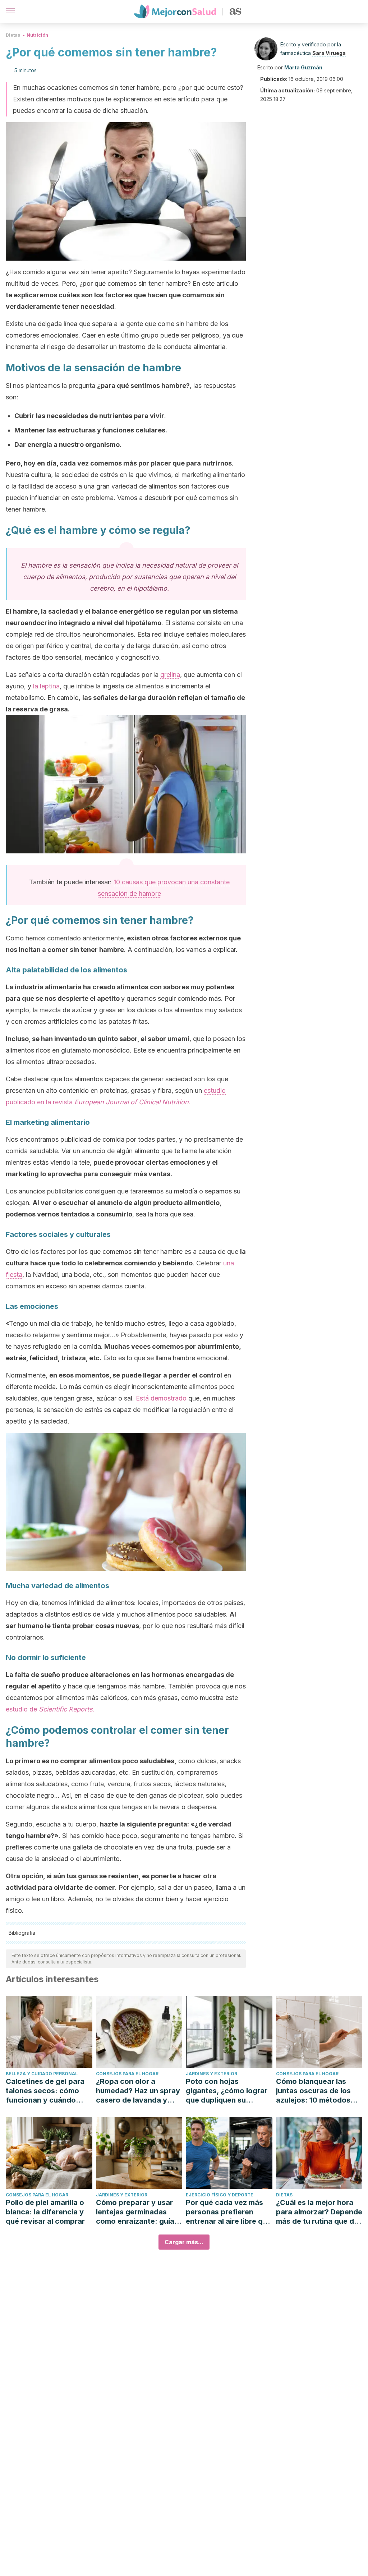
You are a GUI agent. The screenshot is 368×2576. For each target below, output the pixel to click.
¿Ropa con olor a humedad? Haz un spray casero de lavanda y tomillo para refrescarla (138, 2091)
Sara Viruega (329, 53)
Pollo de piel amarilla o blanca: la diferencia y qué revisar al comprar (45, 2212)
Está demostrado (161, 1398)
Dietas (13, 35)
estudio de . (50, 1709)
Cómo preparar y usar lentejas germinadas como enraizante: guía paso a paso (135, 2212)
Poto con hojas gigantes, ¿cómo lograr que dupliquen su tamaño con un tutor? (227, 2091)
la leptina (46, 686)
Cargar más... (184, 2242)
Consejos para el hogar (127, 2074)
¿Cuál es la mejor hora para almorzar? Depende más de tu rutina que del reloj (319, 2212)
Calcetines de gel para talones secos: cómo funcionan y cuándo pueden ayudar (45, 2091)
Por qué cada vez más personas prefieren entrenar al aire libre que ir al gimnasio (229, 2212)
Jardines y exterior (211, 2074)
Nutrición (37, 35)
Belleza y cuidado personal (42, 2074)
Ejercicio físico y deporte (220, 2195)
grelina (170, 675)
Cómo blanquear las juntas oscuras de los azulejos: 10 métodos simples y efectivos (313, 2091)
